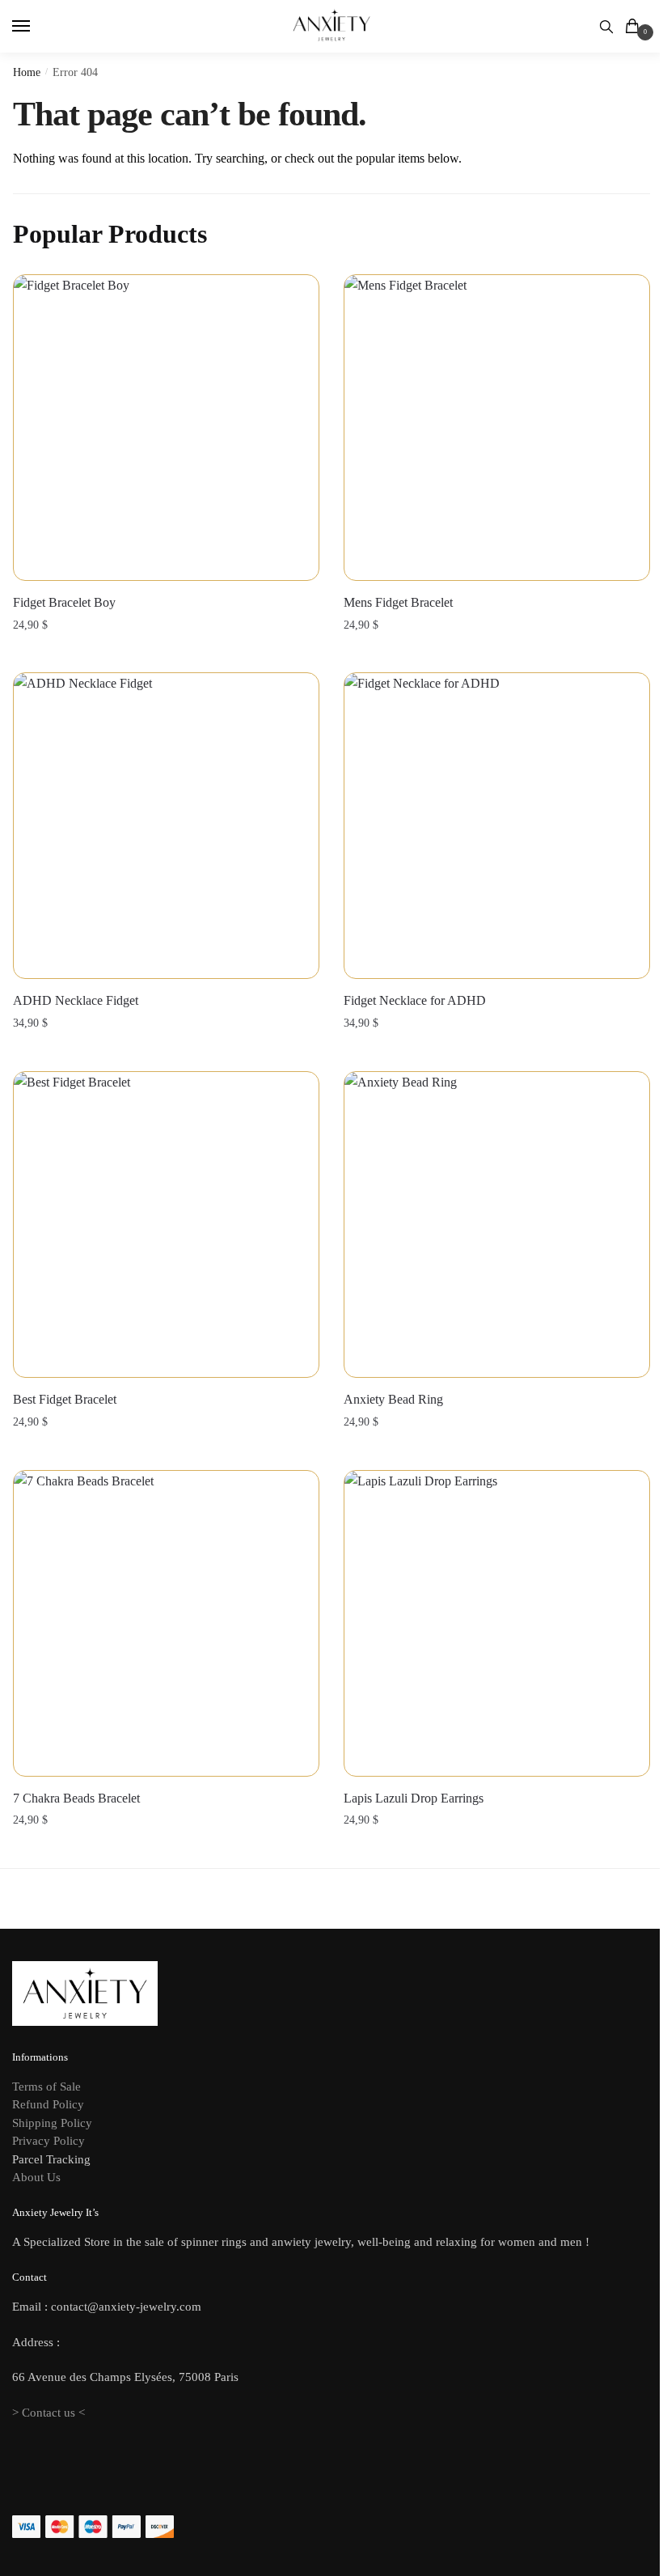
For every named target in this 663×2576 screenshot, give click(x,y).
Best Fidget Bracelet (65, 1399)
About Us (36, 2177)
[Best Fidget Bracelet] (166, 1224)
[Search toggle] (606, 26)
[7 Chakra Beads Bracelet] (166, 1623)
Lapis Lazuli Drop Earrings (414, 1798)
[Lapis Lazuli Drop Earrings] (497, 1623)
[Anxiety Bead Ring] (497, 1224)
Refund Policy (48, 2104)
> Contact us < (49, 2413)
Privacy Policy (49, 2141)
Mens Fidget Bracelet (398, 602)
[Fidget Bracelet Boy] (166, 428)
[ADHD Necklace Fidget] (166, 826)
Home (27, 72)
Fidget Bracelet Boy (64, 602)
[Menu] (36, 27)
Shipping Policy (52, 2123)
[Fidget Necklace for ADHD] (497, 826)
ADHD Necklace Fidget (76, 1000)
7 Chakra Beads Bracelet (76, 1798)
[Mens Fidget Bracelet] (497, 428)
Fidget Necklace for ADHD (415, 1000)
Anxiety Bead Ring (393, 1399)
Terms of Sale (46, 2087)
